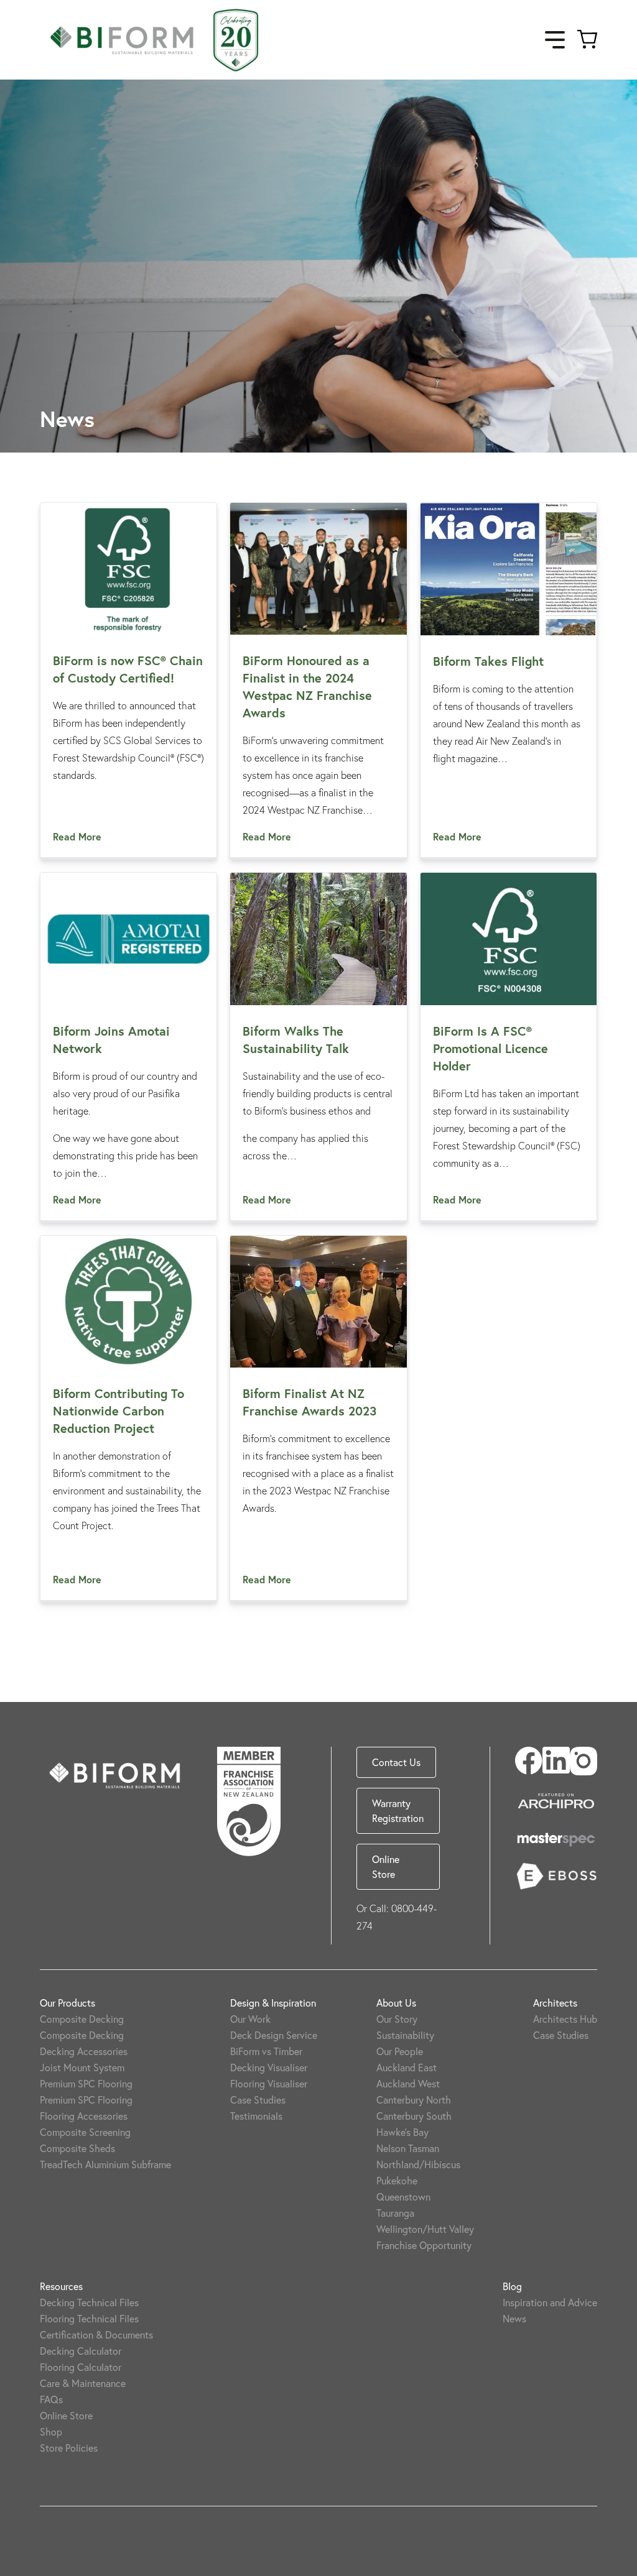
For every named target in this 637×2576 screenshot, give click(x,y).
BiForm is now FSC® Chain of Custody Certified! (128, 669)
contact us (396, 1762)
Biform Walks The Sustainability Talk (296, 1040)
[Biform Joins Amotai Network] (128, 939)
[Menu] (555, 40)
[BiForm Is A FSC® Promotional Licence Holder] (509, 939)
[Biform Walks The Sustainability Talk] (318, 939)
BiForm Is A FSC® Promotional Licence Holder (491, 1048)
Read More (77, 836)
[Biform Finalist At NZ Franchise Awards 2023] (318, 1302)
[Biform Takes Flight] (509, 569)
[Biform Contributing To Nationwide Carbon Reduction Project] (128, 1302)
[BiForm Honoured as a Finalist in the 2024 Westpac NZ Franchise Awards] (318, 569)
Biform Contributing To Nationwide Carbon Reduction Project (119, 1411)
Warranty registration (398, 1810)
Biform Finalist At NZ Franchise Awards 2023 (309, 1402)
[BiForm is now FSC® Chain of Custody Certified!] (128, 569)
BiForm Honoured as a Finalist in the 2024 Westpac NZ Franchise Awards (307, 687)
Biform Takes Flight (488, 661)
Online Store (386, 1866)
